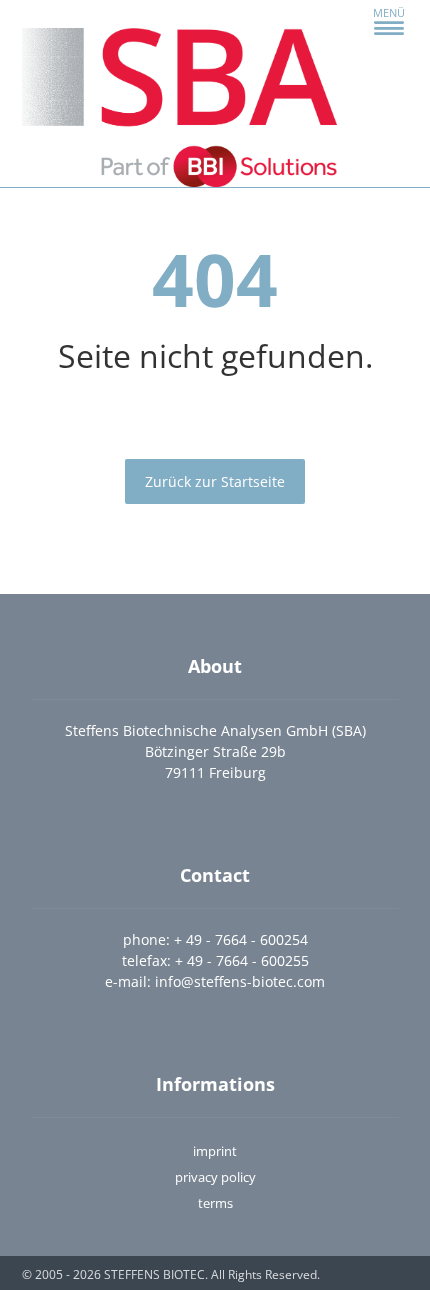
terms (215, 1203)
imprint (215, 1151)
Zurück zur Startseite (215, 481)
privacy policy (215, 1177)
